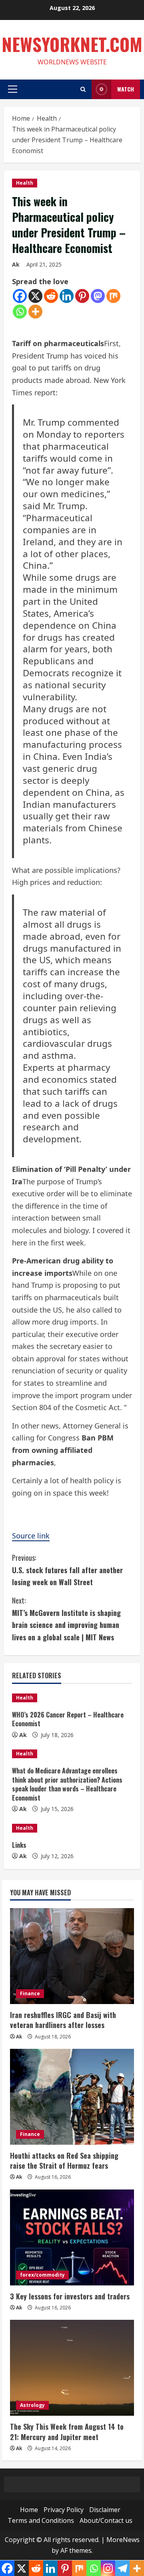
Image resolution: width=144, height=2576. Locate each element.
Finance (30, 1993)
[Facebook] (20, 296)
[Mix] (113, 296)
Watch (126, 89)
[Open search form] (83, 89)
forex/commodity (42, 2275)
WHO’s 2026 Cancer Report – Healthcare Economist (68, 1719)
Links (19, 1845)
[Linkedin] (67, 296)
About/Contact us (106, 2520)
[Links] (72, 1828)
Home (29, 2510)
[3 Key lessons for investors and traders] (72, 2237)
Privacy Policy (64, 2510)
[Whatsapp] (20, 312)
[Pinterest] (82, 296)
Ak (16, 264)
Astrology (32, 2405)
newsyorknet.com (72, 44)
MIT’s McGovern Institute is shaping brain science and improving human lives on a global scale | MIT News (66, 1619)
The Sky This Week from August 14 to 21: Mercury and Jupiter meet (67, 2432)
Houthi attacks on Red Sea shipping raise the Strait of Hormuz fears (64, 2161)
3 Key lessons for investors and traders (70, 2296)
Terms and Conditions (41, 2520)
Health (25, 183)
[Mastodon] (98, 296)
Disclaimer (105, 2510)
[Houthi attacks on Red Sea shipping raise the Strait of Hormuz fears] (72, 2097)
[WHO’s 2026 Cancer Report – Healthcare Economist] (72, 1698)
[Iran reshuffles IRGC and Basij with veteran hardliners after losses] (72, 1956)
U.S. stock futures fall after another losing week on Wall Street (67, 1570)
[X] (35, 296)
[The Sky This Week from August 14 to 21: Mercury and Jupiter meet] (72, 2368)
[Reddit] (51, 296)
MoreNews (123, 2540)
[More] (35, 312)
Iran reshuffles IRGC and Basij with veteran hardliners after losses (63, 2020)
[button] (13, 89)
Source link (31, 1536)
